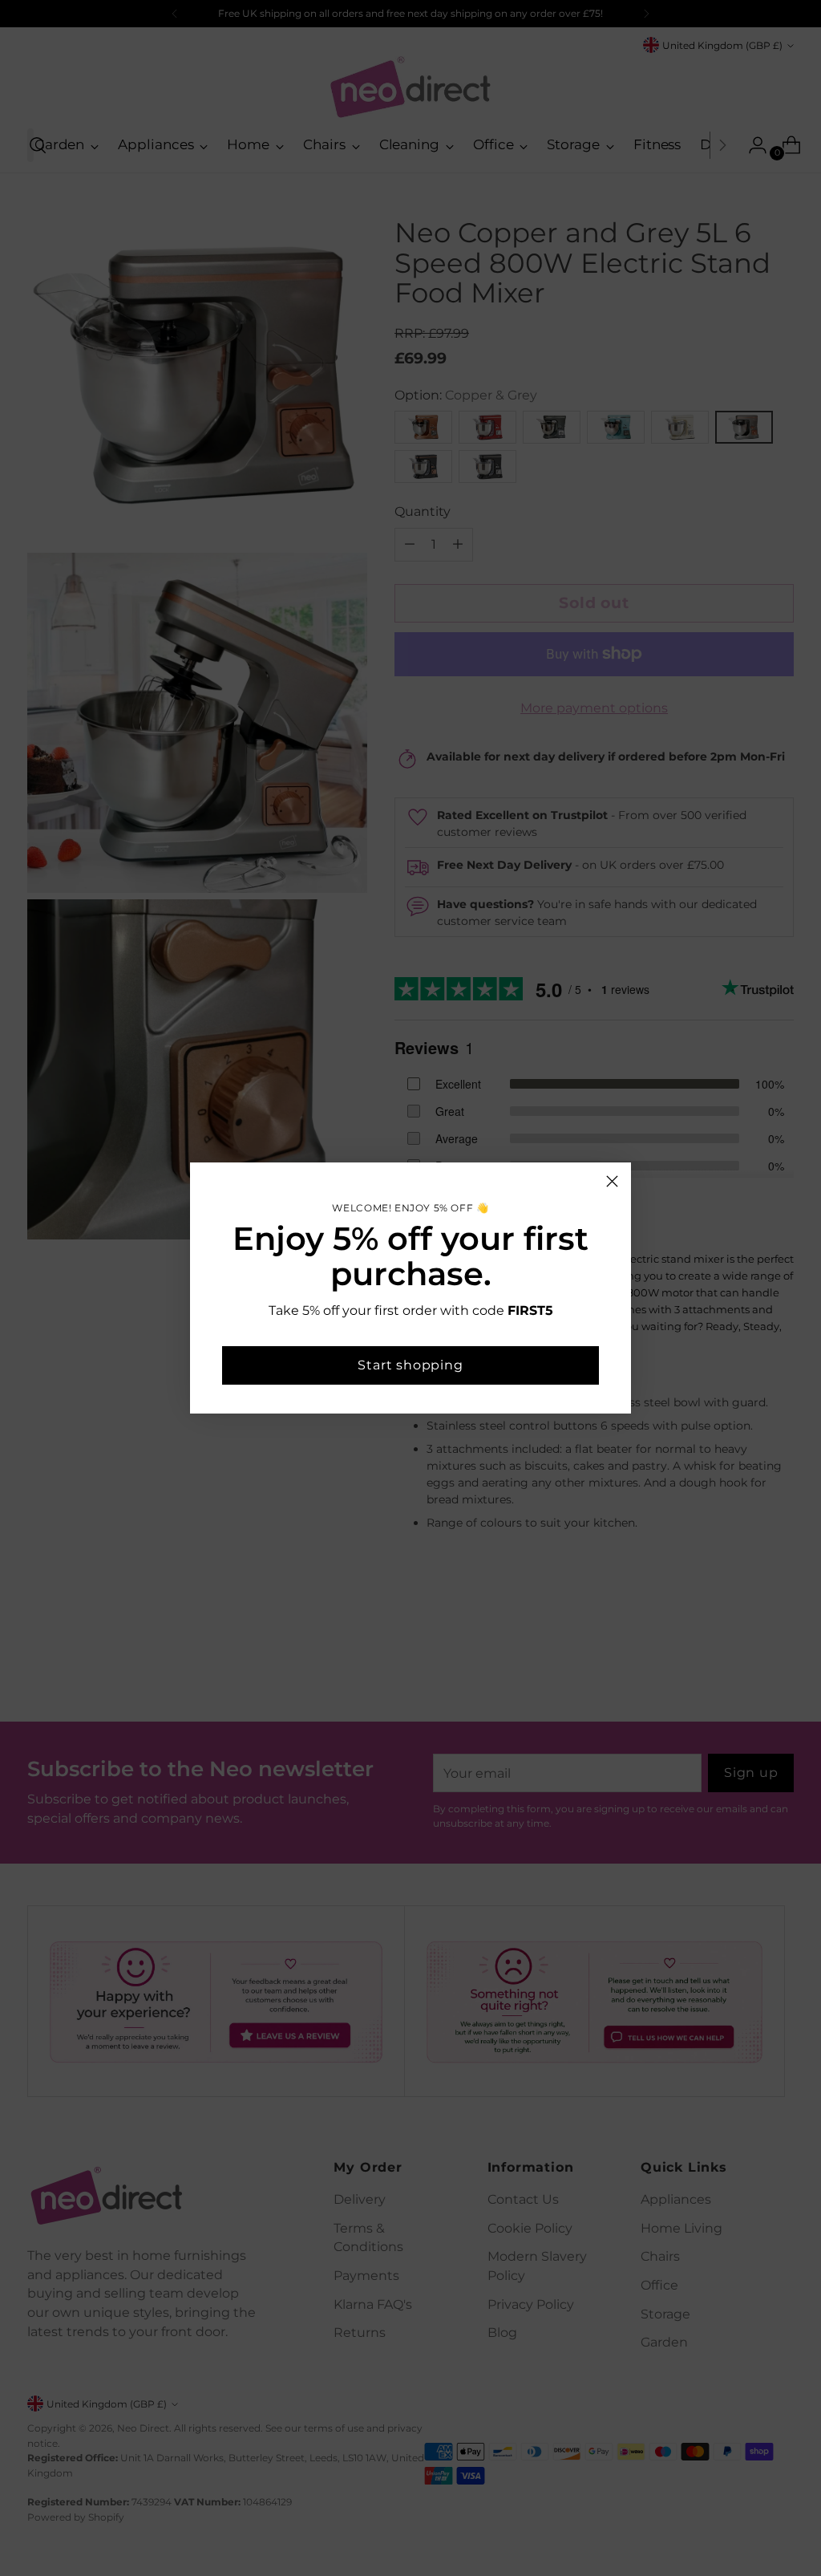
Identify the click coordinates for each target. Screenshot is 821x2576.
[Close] (612, 1181)
